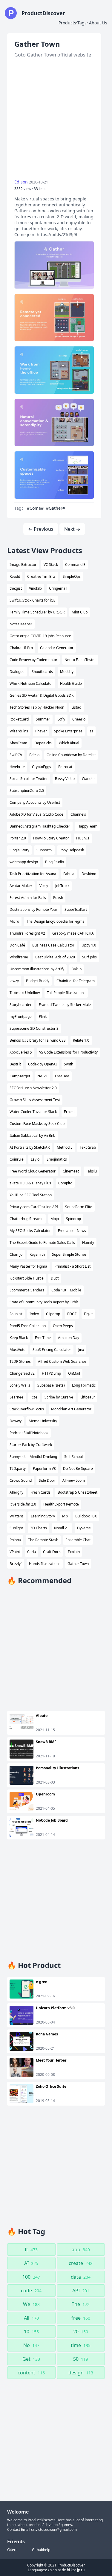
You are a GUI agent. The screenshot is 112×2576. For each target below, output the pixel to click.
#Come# (35, 508)
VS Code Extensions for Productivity (68, 1052)
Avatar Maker (21, 886)
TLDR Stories (20, 1361)
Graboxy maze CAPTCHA (73, 933)
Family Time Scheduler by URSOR (37, 612)
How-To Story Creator (51, 838)
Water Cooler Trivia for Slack (33, 1112)
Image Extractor (23, 565)
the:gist (16, 588)
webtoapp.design (24, 862)
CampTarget (20, 1076)
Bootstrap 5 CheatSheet (78, 1492)
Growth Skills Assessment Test (35, 1100)
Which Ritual (69, 743)
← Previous (41, 529)
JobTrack (62, 886)
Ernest (69, 1112)
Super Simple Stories (69, 1254)
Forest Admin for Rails (28, 898)
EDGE (72, 1314)
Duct (55, 1278)
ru (83, 2570)
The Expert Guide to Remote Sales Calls (42, 1243)
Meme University (43, 1421)
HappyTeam (87, 826)
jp (79, 2570)
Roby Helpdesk (72, 850)
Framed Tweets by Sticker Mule (65, 1005)
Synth (69, 1064)
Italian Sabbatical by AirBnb (32, 1135)
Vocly (44, 886)
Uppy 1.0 (89, 945)
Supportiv (44, 850)
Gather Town (78, 1564)
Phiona (15, 1540)
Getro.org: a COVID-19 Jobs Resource (40, 636)
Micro (14, 921)
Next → (72, 529)
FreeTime (43, 1338)
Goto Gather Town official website (53, 55)
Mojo (55, 1219)
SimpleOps (72, 576)
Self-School (73, 1457)
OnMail (74, 1373)
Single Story (19, 850)
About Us (98, 23)
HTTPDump (51, 1373)
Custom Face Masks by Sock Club (37, 1124)
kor (73, 2570)
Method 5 (65, 1147)
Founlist (16, 1314)
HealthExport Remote (61, 1504)
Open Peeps (63, 1326)
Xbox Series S (21, 1052)
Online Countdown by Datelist (71, 755)
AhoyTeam (18, 743)
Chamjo (16, 1254)
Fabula (69, 874)
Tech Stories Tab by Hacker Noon (37, 707)
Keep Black (19, 1338)
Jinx (81, 1350)
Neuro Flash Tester (80, 660)
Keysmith (37, 1254)
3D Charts (39, 1528)
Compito (65, 1183)
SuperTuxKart (76, 909)
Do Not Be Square (78, 1468)
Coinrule (17, 1159)
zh (50, 2570)
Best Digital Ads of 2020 (55, 957)
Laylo (35, 1159)
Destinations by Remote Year (33, 909)
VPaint (15, 1552)
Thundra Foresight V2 (27, 933)
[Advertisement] (56, 119)
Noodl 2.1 (62, 1528)
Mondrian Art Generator (71, 1409)
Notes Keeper (21, 624)
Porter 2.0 (18, 838)
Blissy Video (65, 779)
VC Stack (51, 565)
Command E (75, 565)
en (55, 2570)
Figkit (88, 1314)
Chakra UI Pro (21, 648)
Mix (65, 1516)
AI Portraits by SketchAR (30, 1147)
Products (67, 23)
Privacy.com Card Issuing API (34, 1207)
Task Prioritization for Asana (33, 874)
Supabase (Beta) (51, 1385)
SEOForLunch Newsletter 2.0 (33, 1088)
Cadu (32, 1552)
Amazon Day (69, 1338)
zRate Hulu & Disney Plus (30, 1183)
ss (91, 731)
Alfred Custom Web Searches (62, 1361)
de (64, 2570)
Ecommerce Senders (27, 1290)
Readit (15, 576)
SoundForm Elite (79, 1207)
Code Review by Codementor (33, 660)
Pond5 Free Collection (28, 1326)
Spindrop (73, 1219)
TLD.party (18, 1468)
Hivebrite (17, 767)
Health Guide (71, 683)
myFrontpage (21, 1017)
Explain (74, 1552)
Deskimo (89, 874)
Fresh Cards (40, 1492)
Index (34, 1314)
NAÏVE (43, 1076)
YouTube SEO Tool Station (31, 1195)
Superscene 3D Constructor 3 (34, 1028)
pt (59, 2570)
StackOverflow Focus (27, 1409)
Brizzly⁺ (16, 1564)
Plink (43, 1017)
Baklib (76, 969)
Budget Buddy (38, 981)
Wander (88, 779)
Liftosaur (88, 1397)
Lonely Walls (20, 1385)
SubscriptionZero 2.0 (27, 791)
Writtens (17, 1516)
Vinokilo (35, 588)
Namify (88, 1243)
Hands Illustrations (45, 1564)
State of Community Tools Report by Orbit (44, 1302)
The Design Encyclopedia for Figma (55, 921)
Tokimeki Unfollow (25, 993)
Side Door (47, 1480)
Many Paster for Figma (28, 1266)
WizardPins (19, 731)
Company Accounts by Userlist (35, 802)
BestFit (15, 1064)
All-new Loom (74, 1480)
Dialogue (17, 672)
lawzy (14, 981)
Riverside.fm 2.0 (23, 1504)
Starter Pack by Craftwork (31, 1445)
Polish (58, 898)
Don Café (17, 945)
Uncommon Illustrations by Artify (37, 969)
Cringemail (58, 588)
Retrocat (65, 767)
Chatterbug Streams (26, 1219)
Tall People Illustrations (66, 993)
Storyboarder (21, 1005)
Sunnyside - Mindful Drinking (33, 1457)
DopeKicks (43, 743)
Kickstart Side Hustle (27, 1278)
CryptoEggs (42, 767)
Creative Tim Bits (41, 576)
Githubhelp (41, 2550)
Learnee (16, 1397)
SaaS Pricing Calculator (52, 1350)
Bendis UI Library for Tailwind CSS (38, 1040)
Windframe (19, 957)
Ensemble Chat (78, 1540)
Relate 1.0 (81, 1040)
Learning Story (43, 1516)
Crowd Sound (21, 1480)
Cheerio (79, 719)
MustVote (17, 1350)
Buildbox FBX (86, 1516)
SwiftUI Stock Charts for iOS (33, 600)
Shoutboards (42, 672)
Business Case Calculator (53, 945)
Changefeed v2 (22, 1373)
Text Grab (88, 1147)
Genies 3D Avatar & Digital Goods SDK (42, 695)
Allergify (16, 1492)
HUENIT (83, 838)
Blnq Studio (55, 862)
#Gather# (56, 508)
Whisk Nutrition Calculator (31, 683)
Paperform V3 (44, 1468)
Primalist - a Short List (72, 1266)
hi (68, 2570)
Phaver (41, 731)
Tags (82, 23)
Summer (43, 719)
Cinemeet (71, 1171)
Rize (34, 1397)
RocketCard (19, 719)
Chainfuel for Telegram (76, 981)
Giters (12, 2550)
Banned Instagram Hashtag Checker (40, 826)
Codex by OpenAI (42, 1064)
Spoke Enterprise (68, 731)
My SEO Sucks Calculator (30, 1231)
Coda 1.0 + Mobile (66, 1290)
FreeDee (62, 1076)
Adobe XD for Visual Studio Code (36, 814)
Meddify (67, 672)
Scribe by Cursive (59, 1397)
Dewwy (16, 1421)
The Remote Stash (43, 1540)
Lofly (61, 719)
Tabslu (91, 1171)
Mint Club (80, 612)
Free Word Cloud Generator (33, 1171)
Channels (78, 814)
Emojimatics (57, 1159)
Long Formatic (84, 1385)
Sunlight (16, 1528)
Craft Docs (52, 1552)
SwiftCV (16, 755)
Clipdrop (53, 1314)
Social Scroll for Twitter (29, 779)
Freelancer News (72, 1231)
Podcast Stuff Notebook (29, 1433)
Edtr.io (34, 755)
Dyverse (84, 1528)
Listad (76, 707)
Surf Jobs (89, 957)
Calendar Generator (57, 648)
